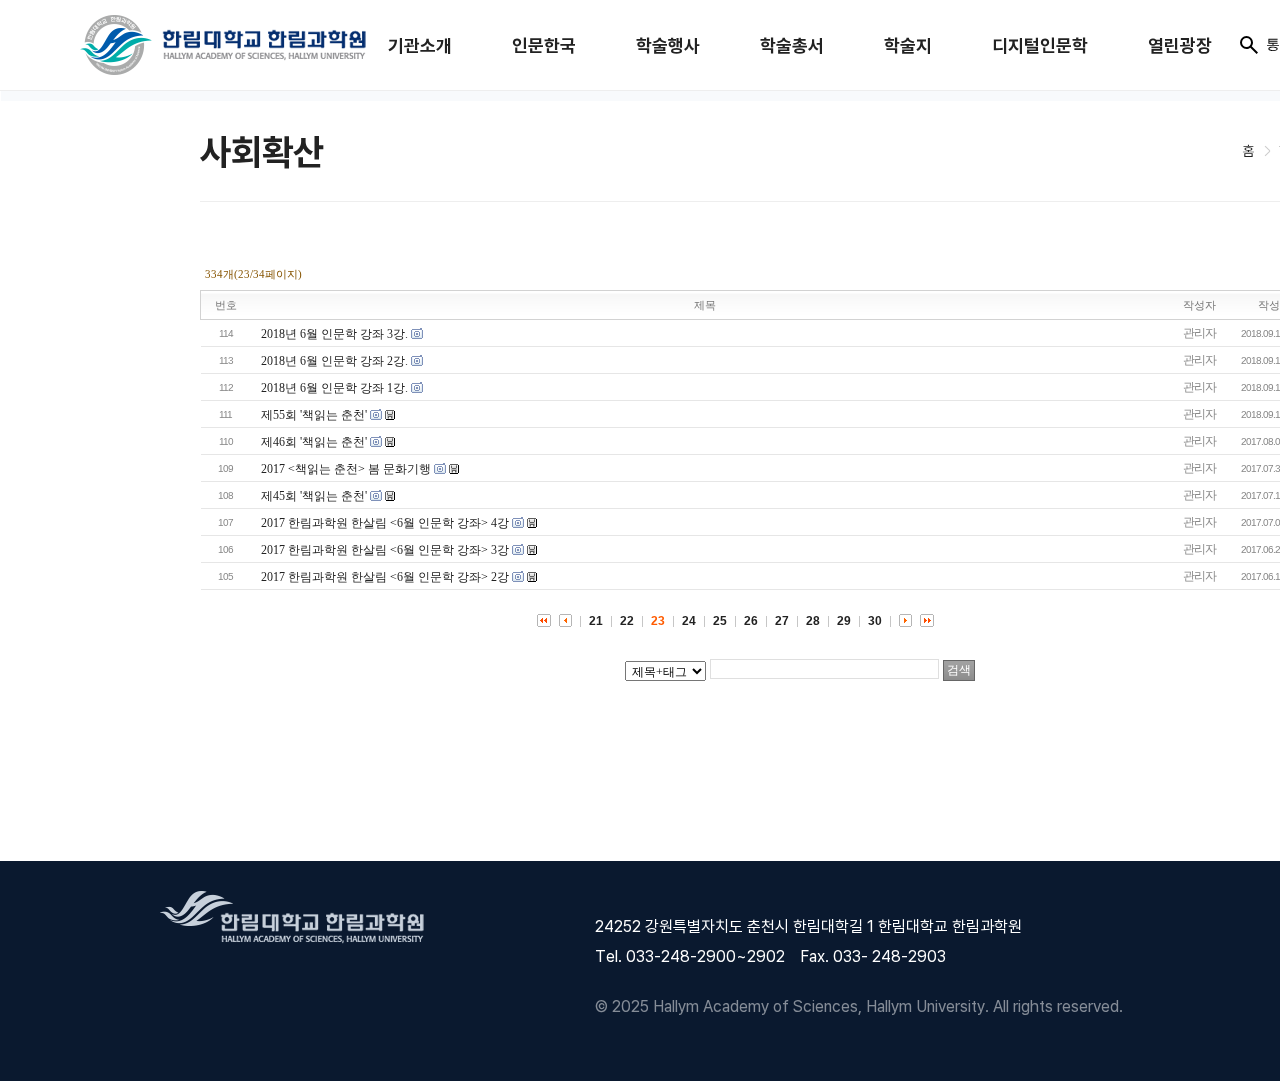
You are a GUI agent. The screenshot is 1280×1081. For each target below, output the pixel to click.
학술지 (908, 45)
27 (782, 621)
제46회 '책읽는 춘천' (314, 442)
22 (627, 621)
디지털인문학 (1040, 45)
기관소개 (420, 45)
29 (844, 621)
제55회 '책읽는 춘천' (314, 415)
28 (813, 621)
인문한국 (544, 45)
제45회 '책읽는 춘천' (314, 496)
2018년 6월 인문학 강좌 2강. (334, 361)
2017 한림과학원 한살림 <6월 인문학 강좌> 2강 (385, 577)
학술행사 (668, 45)
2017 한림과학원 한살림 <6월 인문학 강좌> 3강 (385, 550)
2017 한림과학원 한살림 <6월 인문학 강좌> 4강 (385, 523)
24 (689, 621)
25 (720, 621)
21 (596, 621)
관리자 (1199, 333)
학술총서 (792, 45)
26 (751, 621)
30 (875, 621)
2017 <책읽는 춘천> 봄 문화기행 (346, 469)
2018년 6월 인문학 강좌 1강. (334, 388)
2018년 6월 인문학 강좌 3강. (334, 334)
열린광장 (1180, 45)
